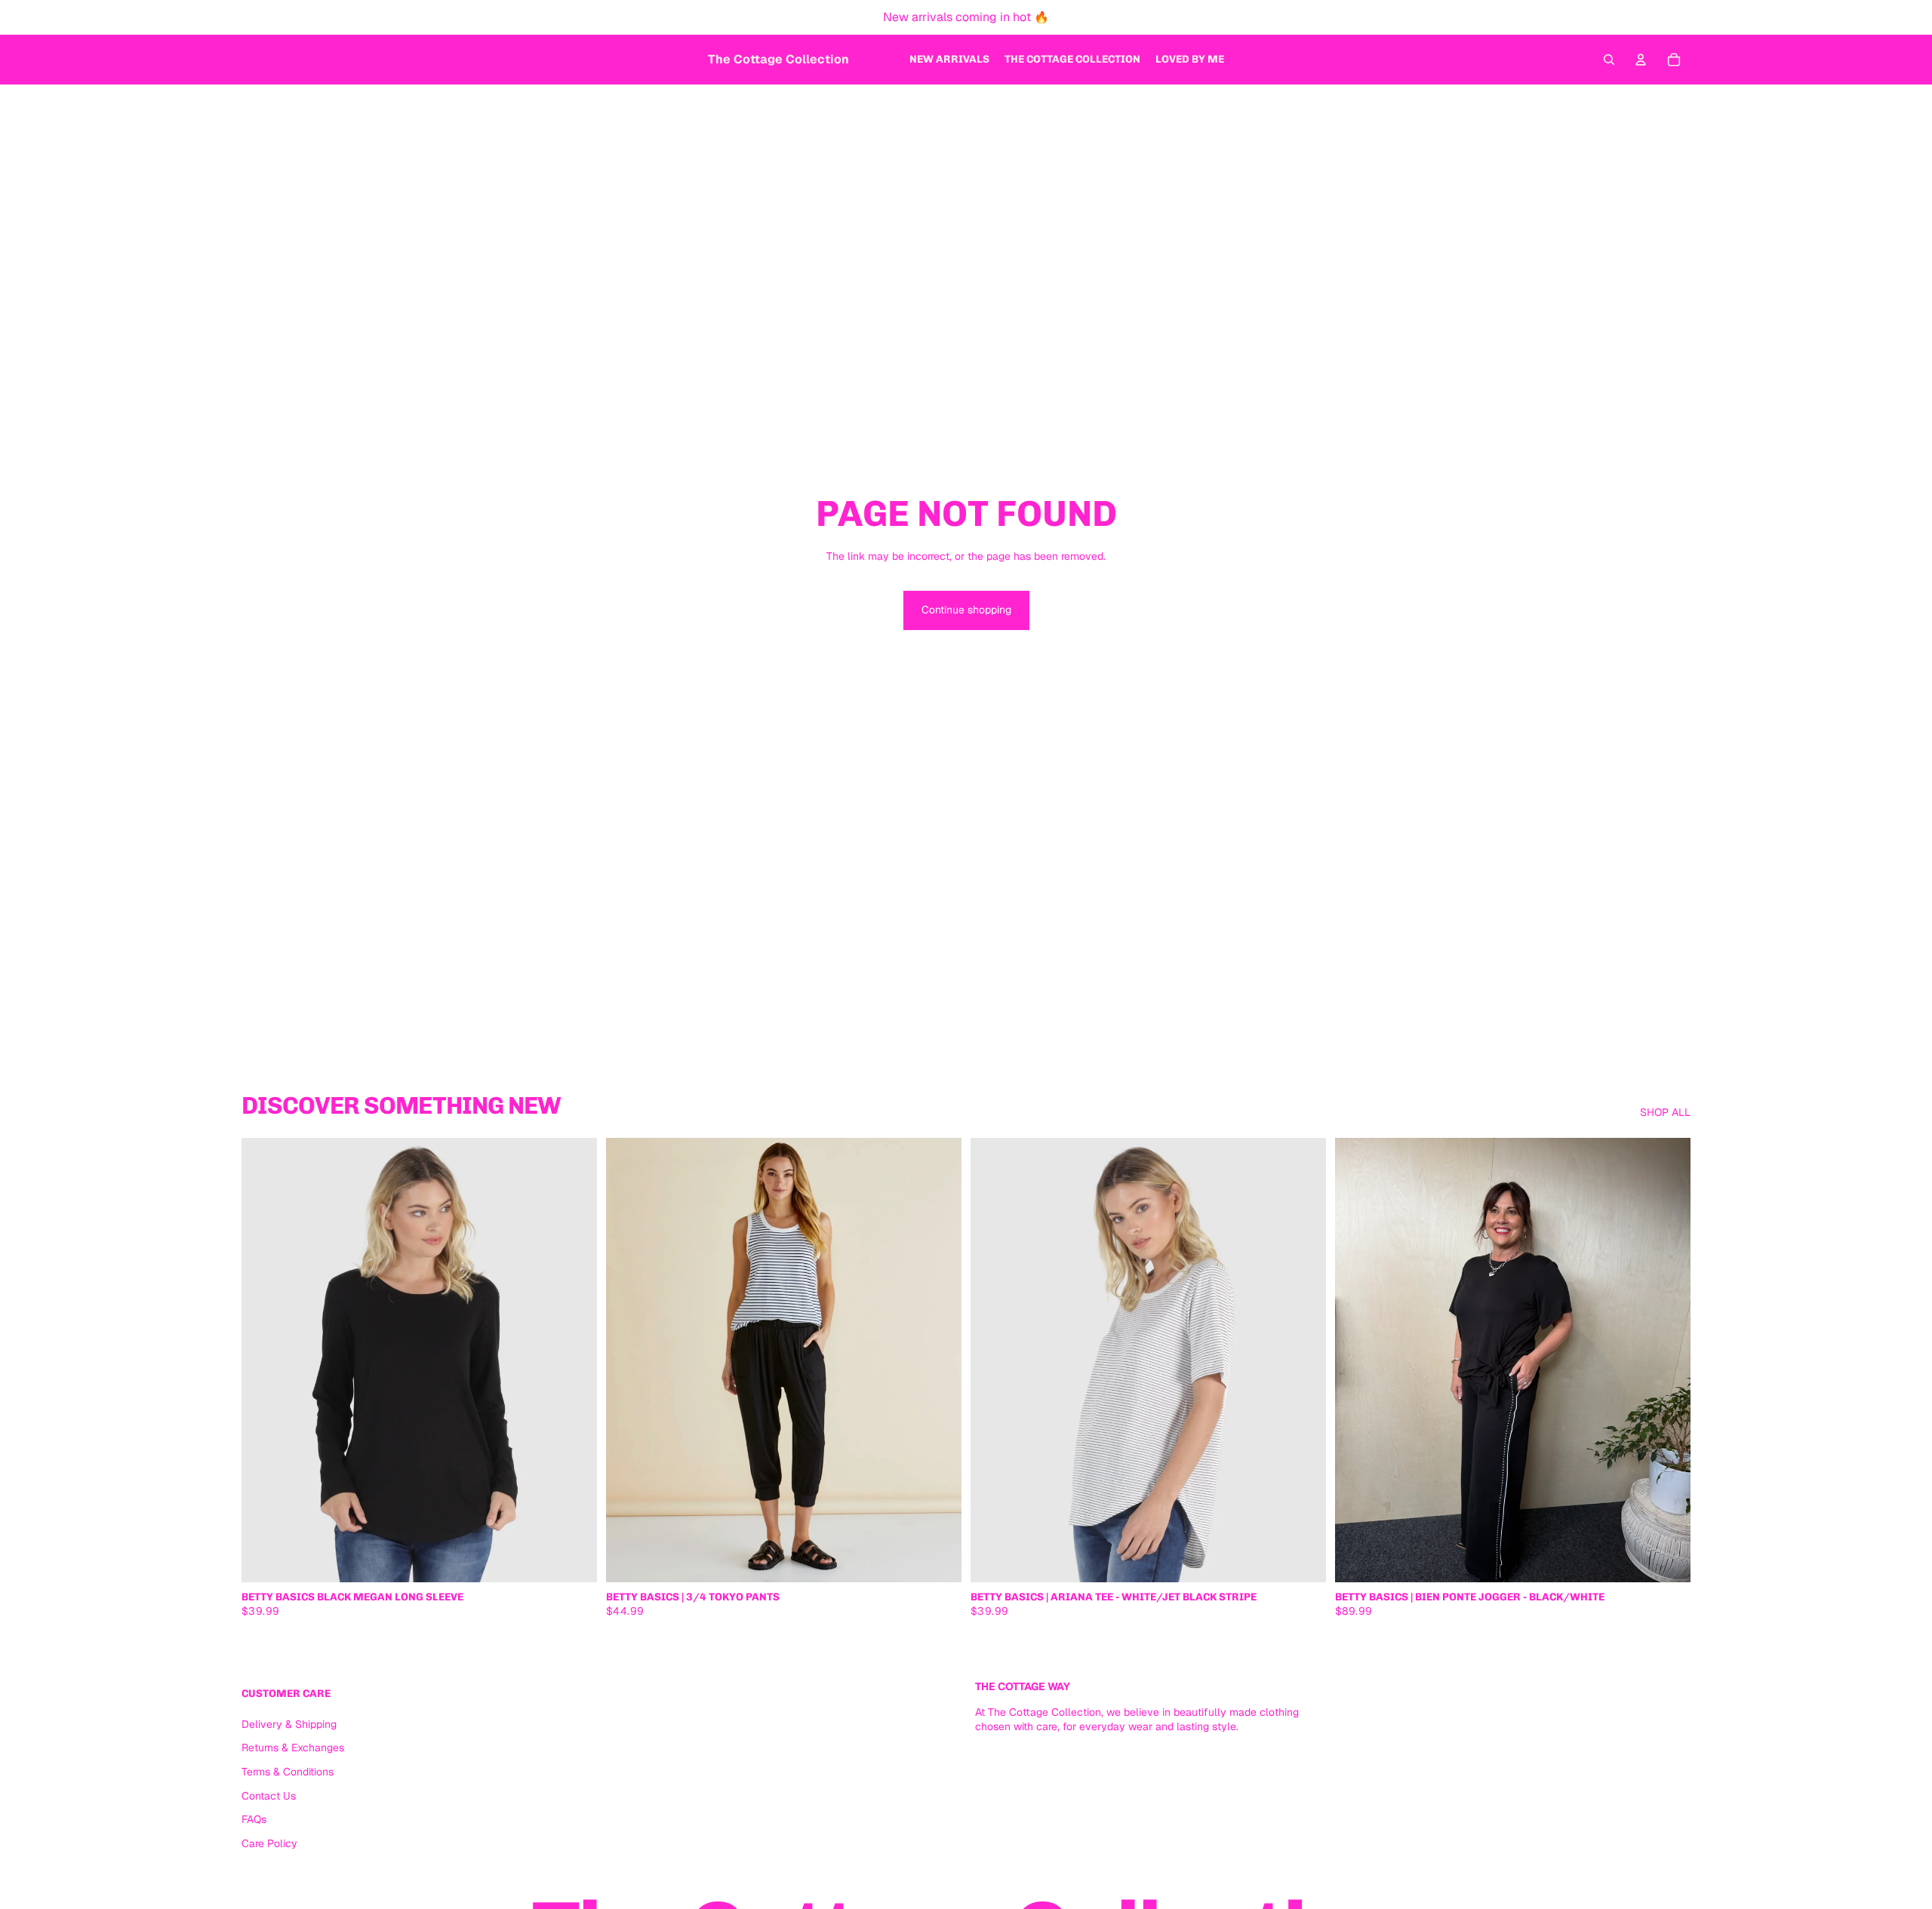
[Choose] (574, 1559)
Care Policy (269, 1843)
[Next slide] (574, 1360)
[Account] (1641, 60)
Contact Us (269, 1795)
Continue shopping (966, 610)
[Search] (1609, 60)
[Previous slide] (264, 1360)
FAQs (254, 1819)
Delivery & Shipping (289, 1723)
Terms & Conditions (288, 1772)
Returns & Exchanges (293, 1748)
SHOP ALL (1665, 1112)
